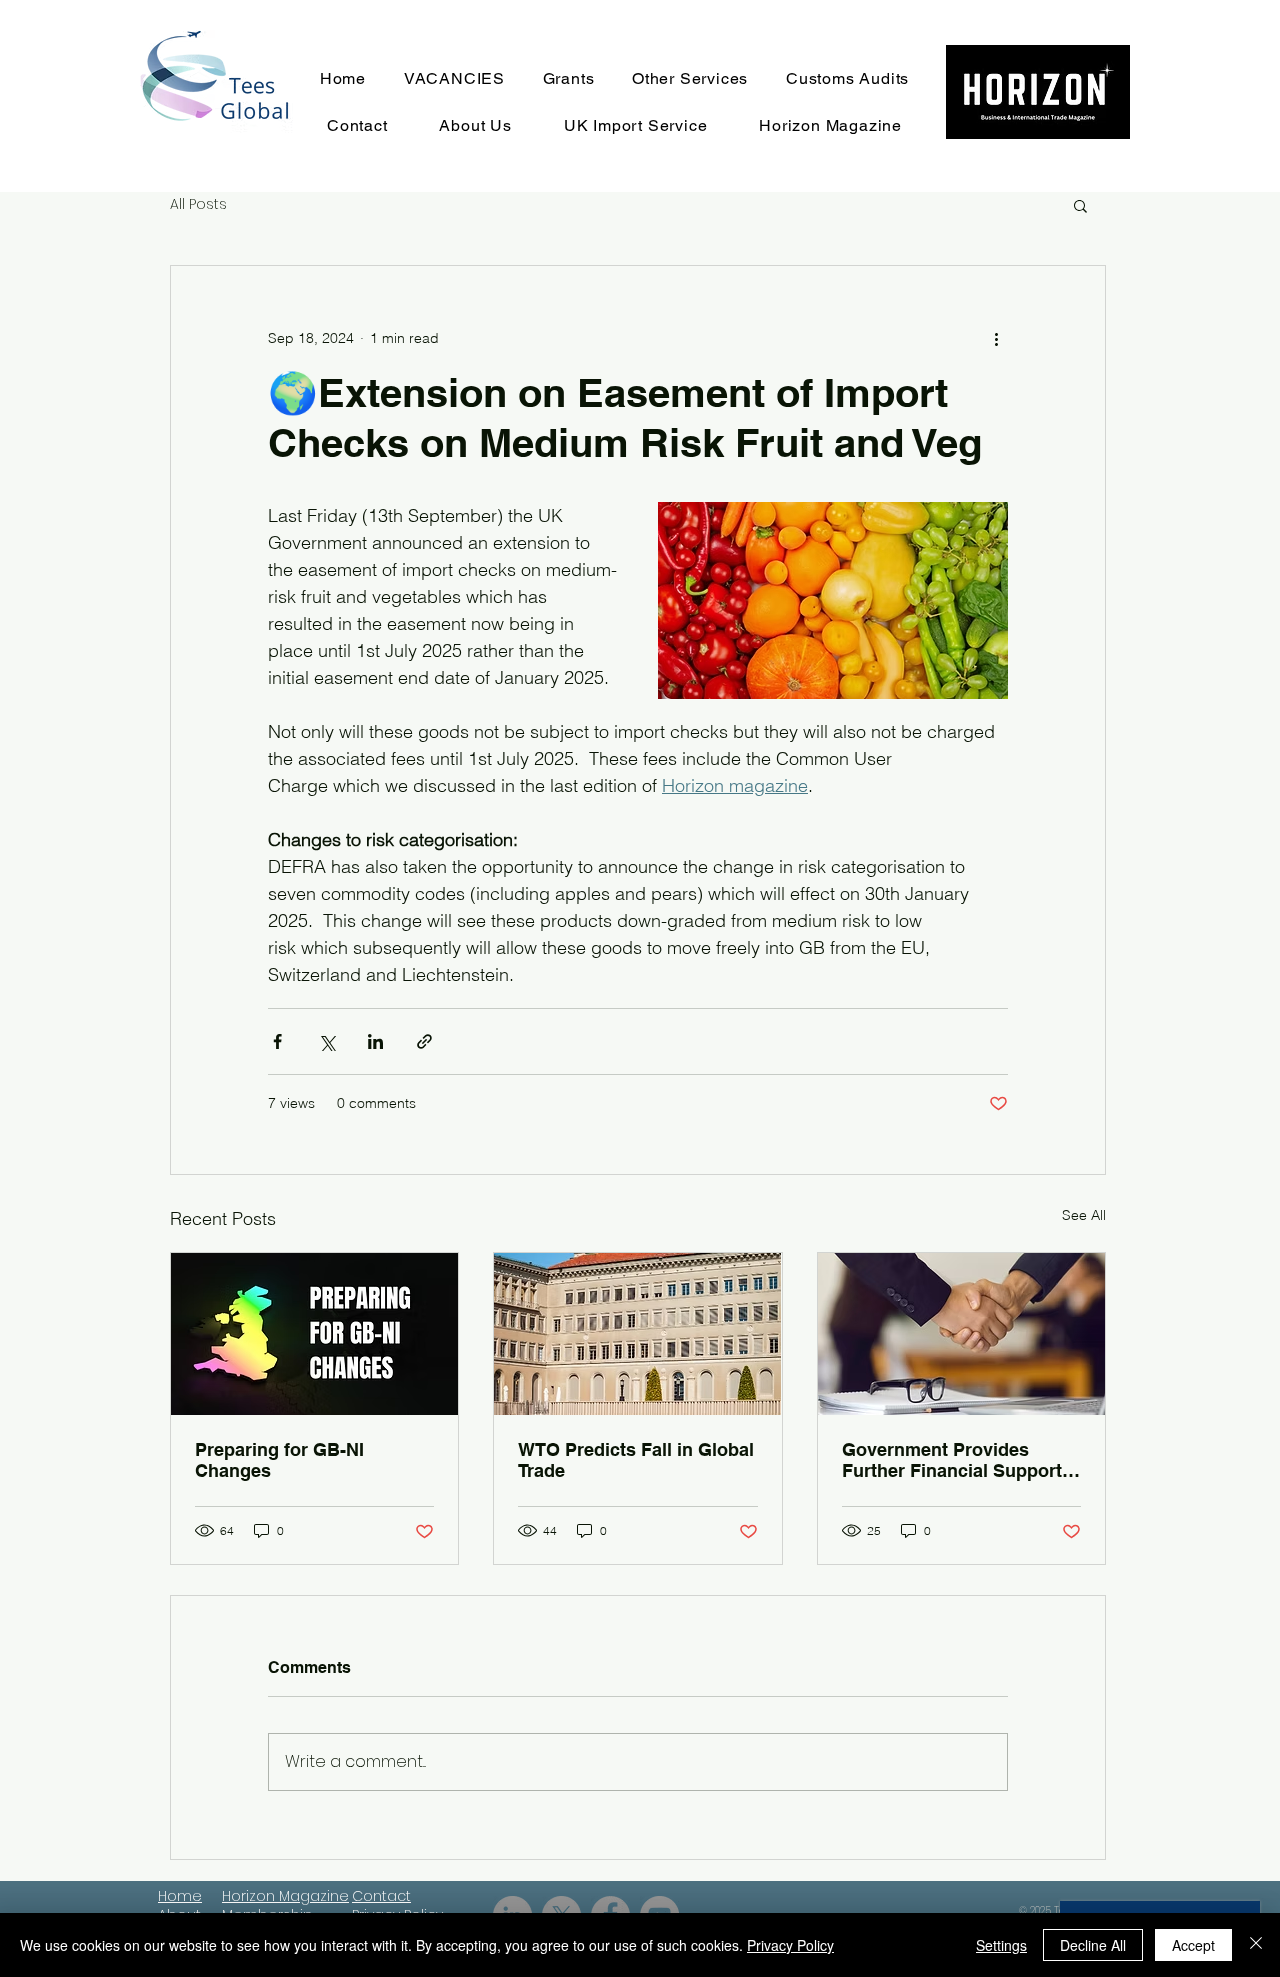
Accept (1193, 1945)
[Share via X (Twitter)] (326, 1041)
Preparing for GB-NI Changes (279, 1460)
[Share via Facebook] (277, 1041)
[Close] (1256, 1945)
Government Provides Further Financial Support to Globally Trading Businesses (952, 1460)
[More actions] (996, 338)
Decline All (1093, 1945)
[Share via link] (424, 1041)
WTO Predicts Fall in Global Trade (636, 1460)
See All (1084, 1215)
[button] (1080, 205)
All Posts (198, 204)
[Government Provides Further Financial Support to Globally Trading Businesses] (961, 1334)
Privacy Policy (790, 1945)
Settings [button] (1001, 1945)
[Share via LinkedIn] (375, 1041)
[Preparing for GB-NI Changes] (314, 1334)
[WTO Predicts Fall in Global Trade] (637, 1334)
